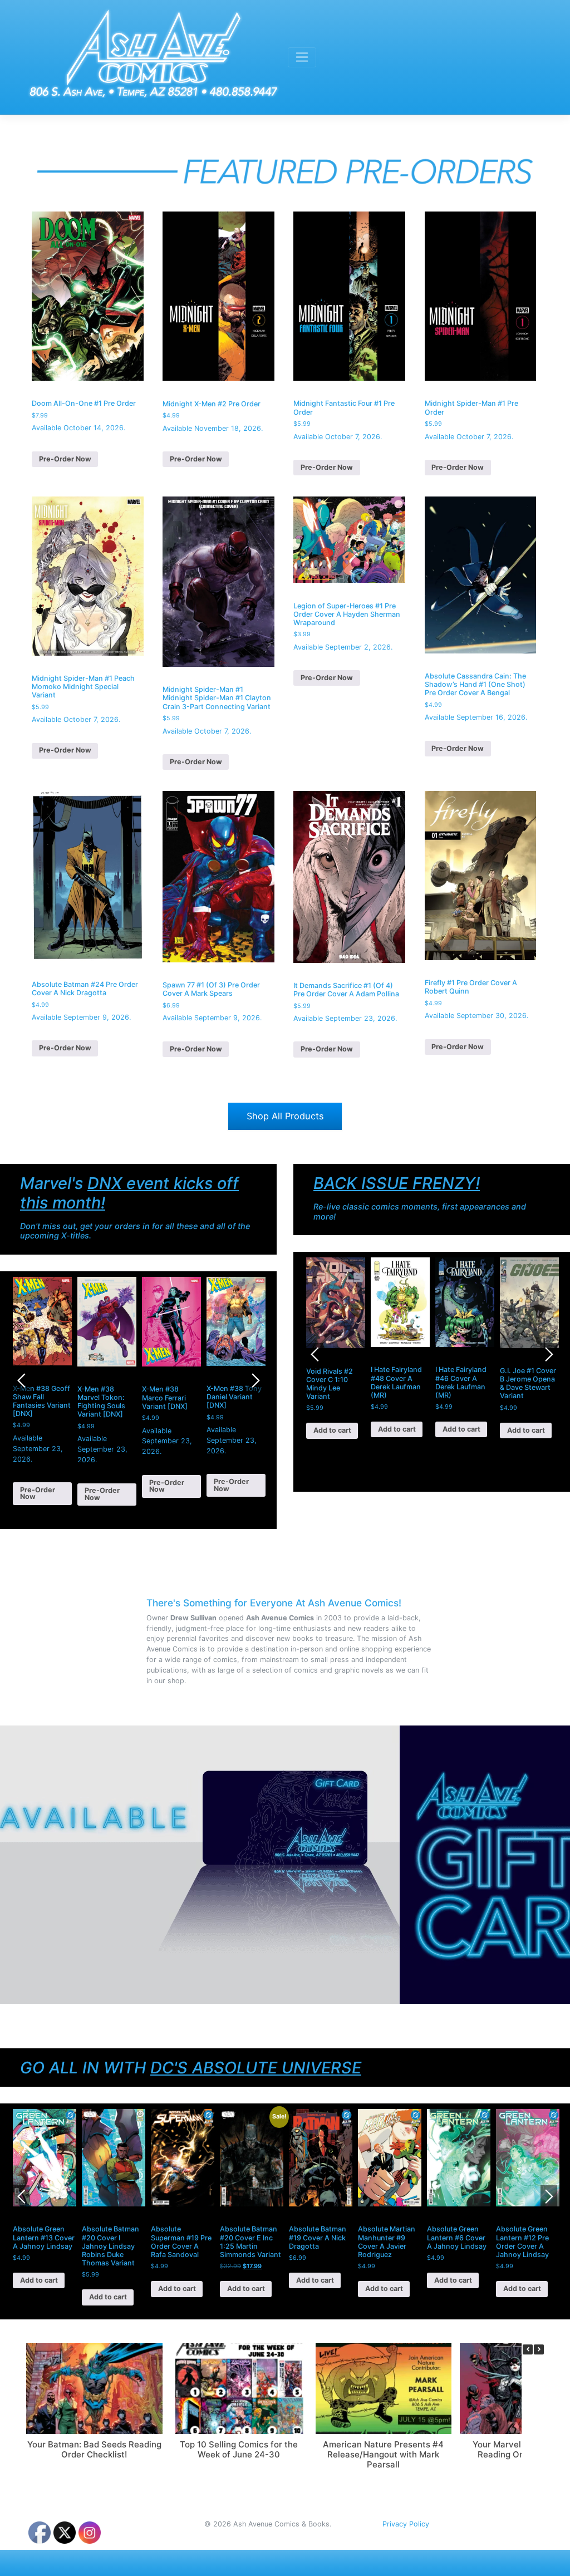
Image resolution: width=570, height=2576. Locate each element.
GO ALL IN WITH (191, 2068)
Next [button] (255, 1380)
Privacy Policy (406, 2524)
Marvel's (129, 1193)
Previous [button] (21, 1380)
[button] (539, 2349)
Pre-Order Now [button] (65, 459)
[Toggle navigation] (302, 57)
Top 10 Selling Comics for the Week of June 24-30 (239, 2449)
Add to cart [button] (332, 1430)
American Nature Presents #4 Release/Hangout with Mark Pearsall (383, 2454)
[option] (42, 1391)
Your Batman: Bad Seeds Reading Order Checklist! (94, 2449)
